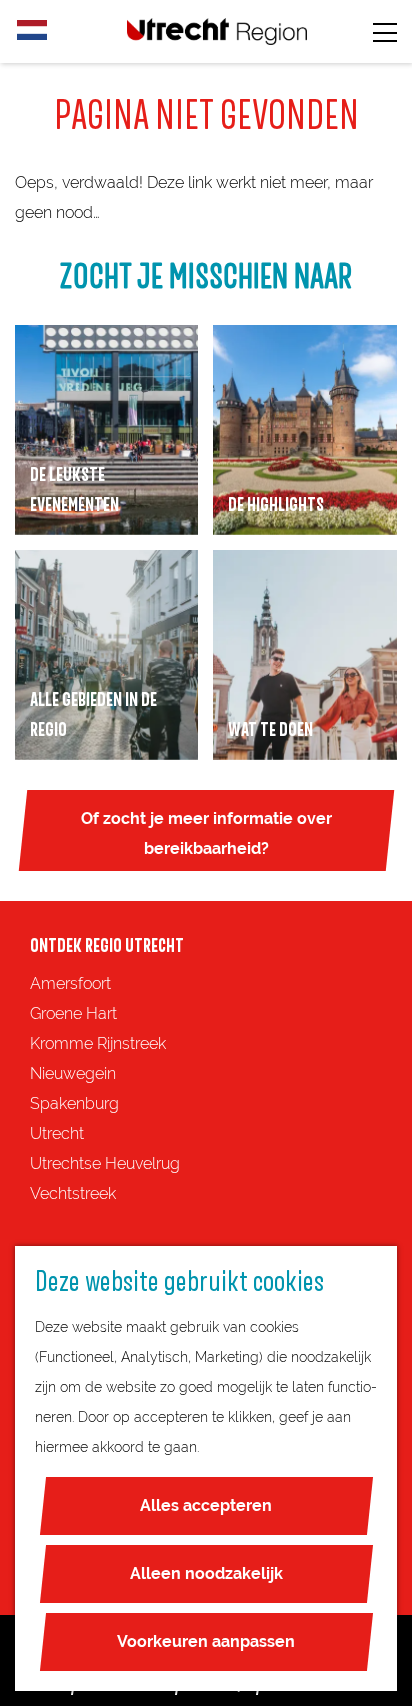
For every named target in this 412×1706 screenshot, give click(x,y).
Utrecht (57, 1133)
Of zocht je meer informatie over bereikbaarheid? (206, 833)
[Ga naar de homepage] (217, 32)
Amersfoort (70, 983)
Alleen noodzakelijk (206, 1573)
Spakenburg (74, 1103)
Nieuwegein (73, 1073)
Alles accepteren (206, 1505)
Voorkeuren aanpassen (206, 1641)
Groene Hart (73, 1013)
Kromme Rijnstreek (98, 1043)
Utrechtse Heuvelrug (105, 1163)
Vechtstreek (73, 1193)
